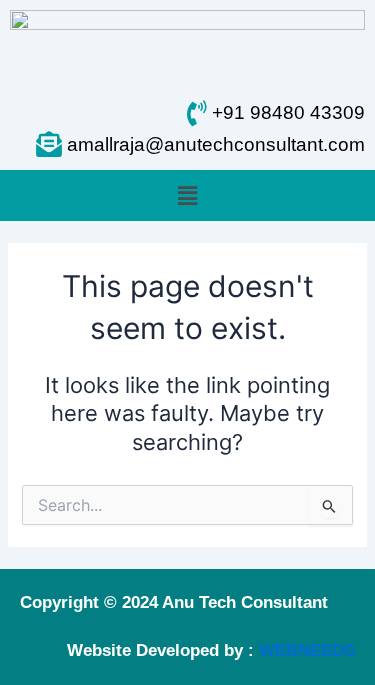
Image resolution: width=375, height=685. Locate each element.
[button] (187, 195)
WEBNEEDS (307, 650)
